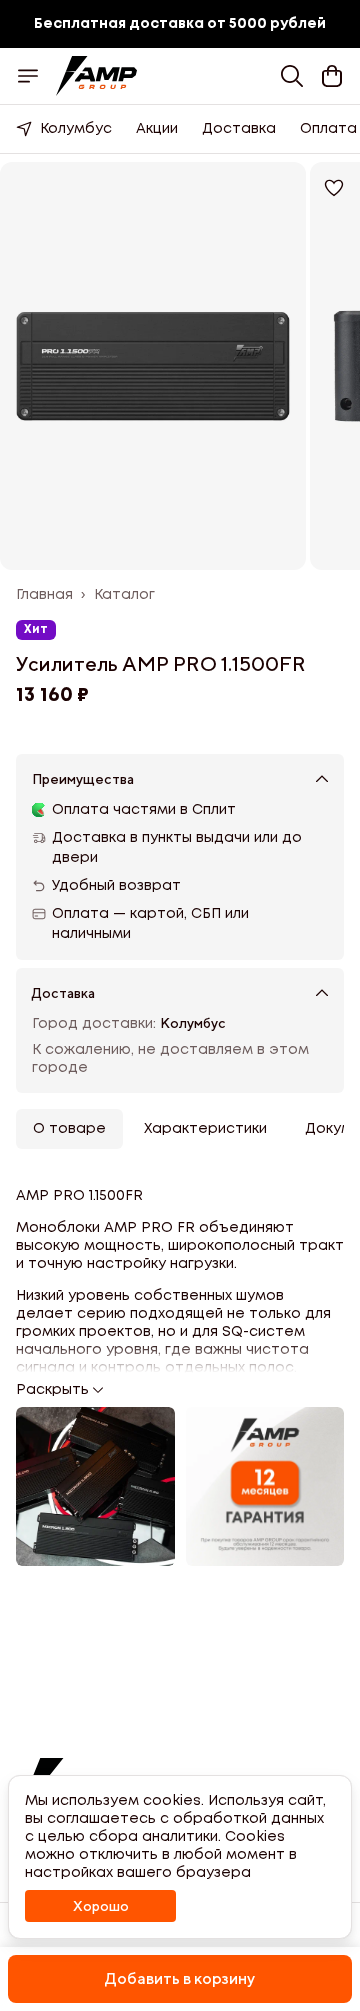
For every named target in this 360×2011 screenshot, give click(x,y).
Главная (44, 595)
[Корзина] (332, 76)
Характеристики (205, 1129)
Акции (157, 129)
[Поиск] (292, 76)
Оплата (328, 129)
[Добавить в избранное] (334, 188)
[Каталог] (28, 76)
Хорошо (101, 1906)
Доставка (239, 129)
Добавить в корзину (180, 1978)
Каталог (124, 595)
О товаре (69, 1129)
